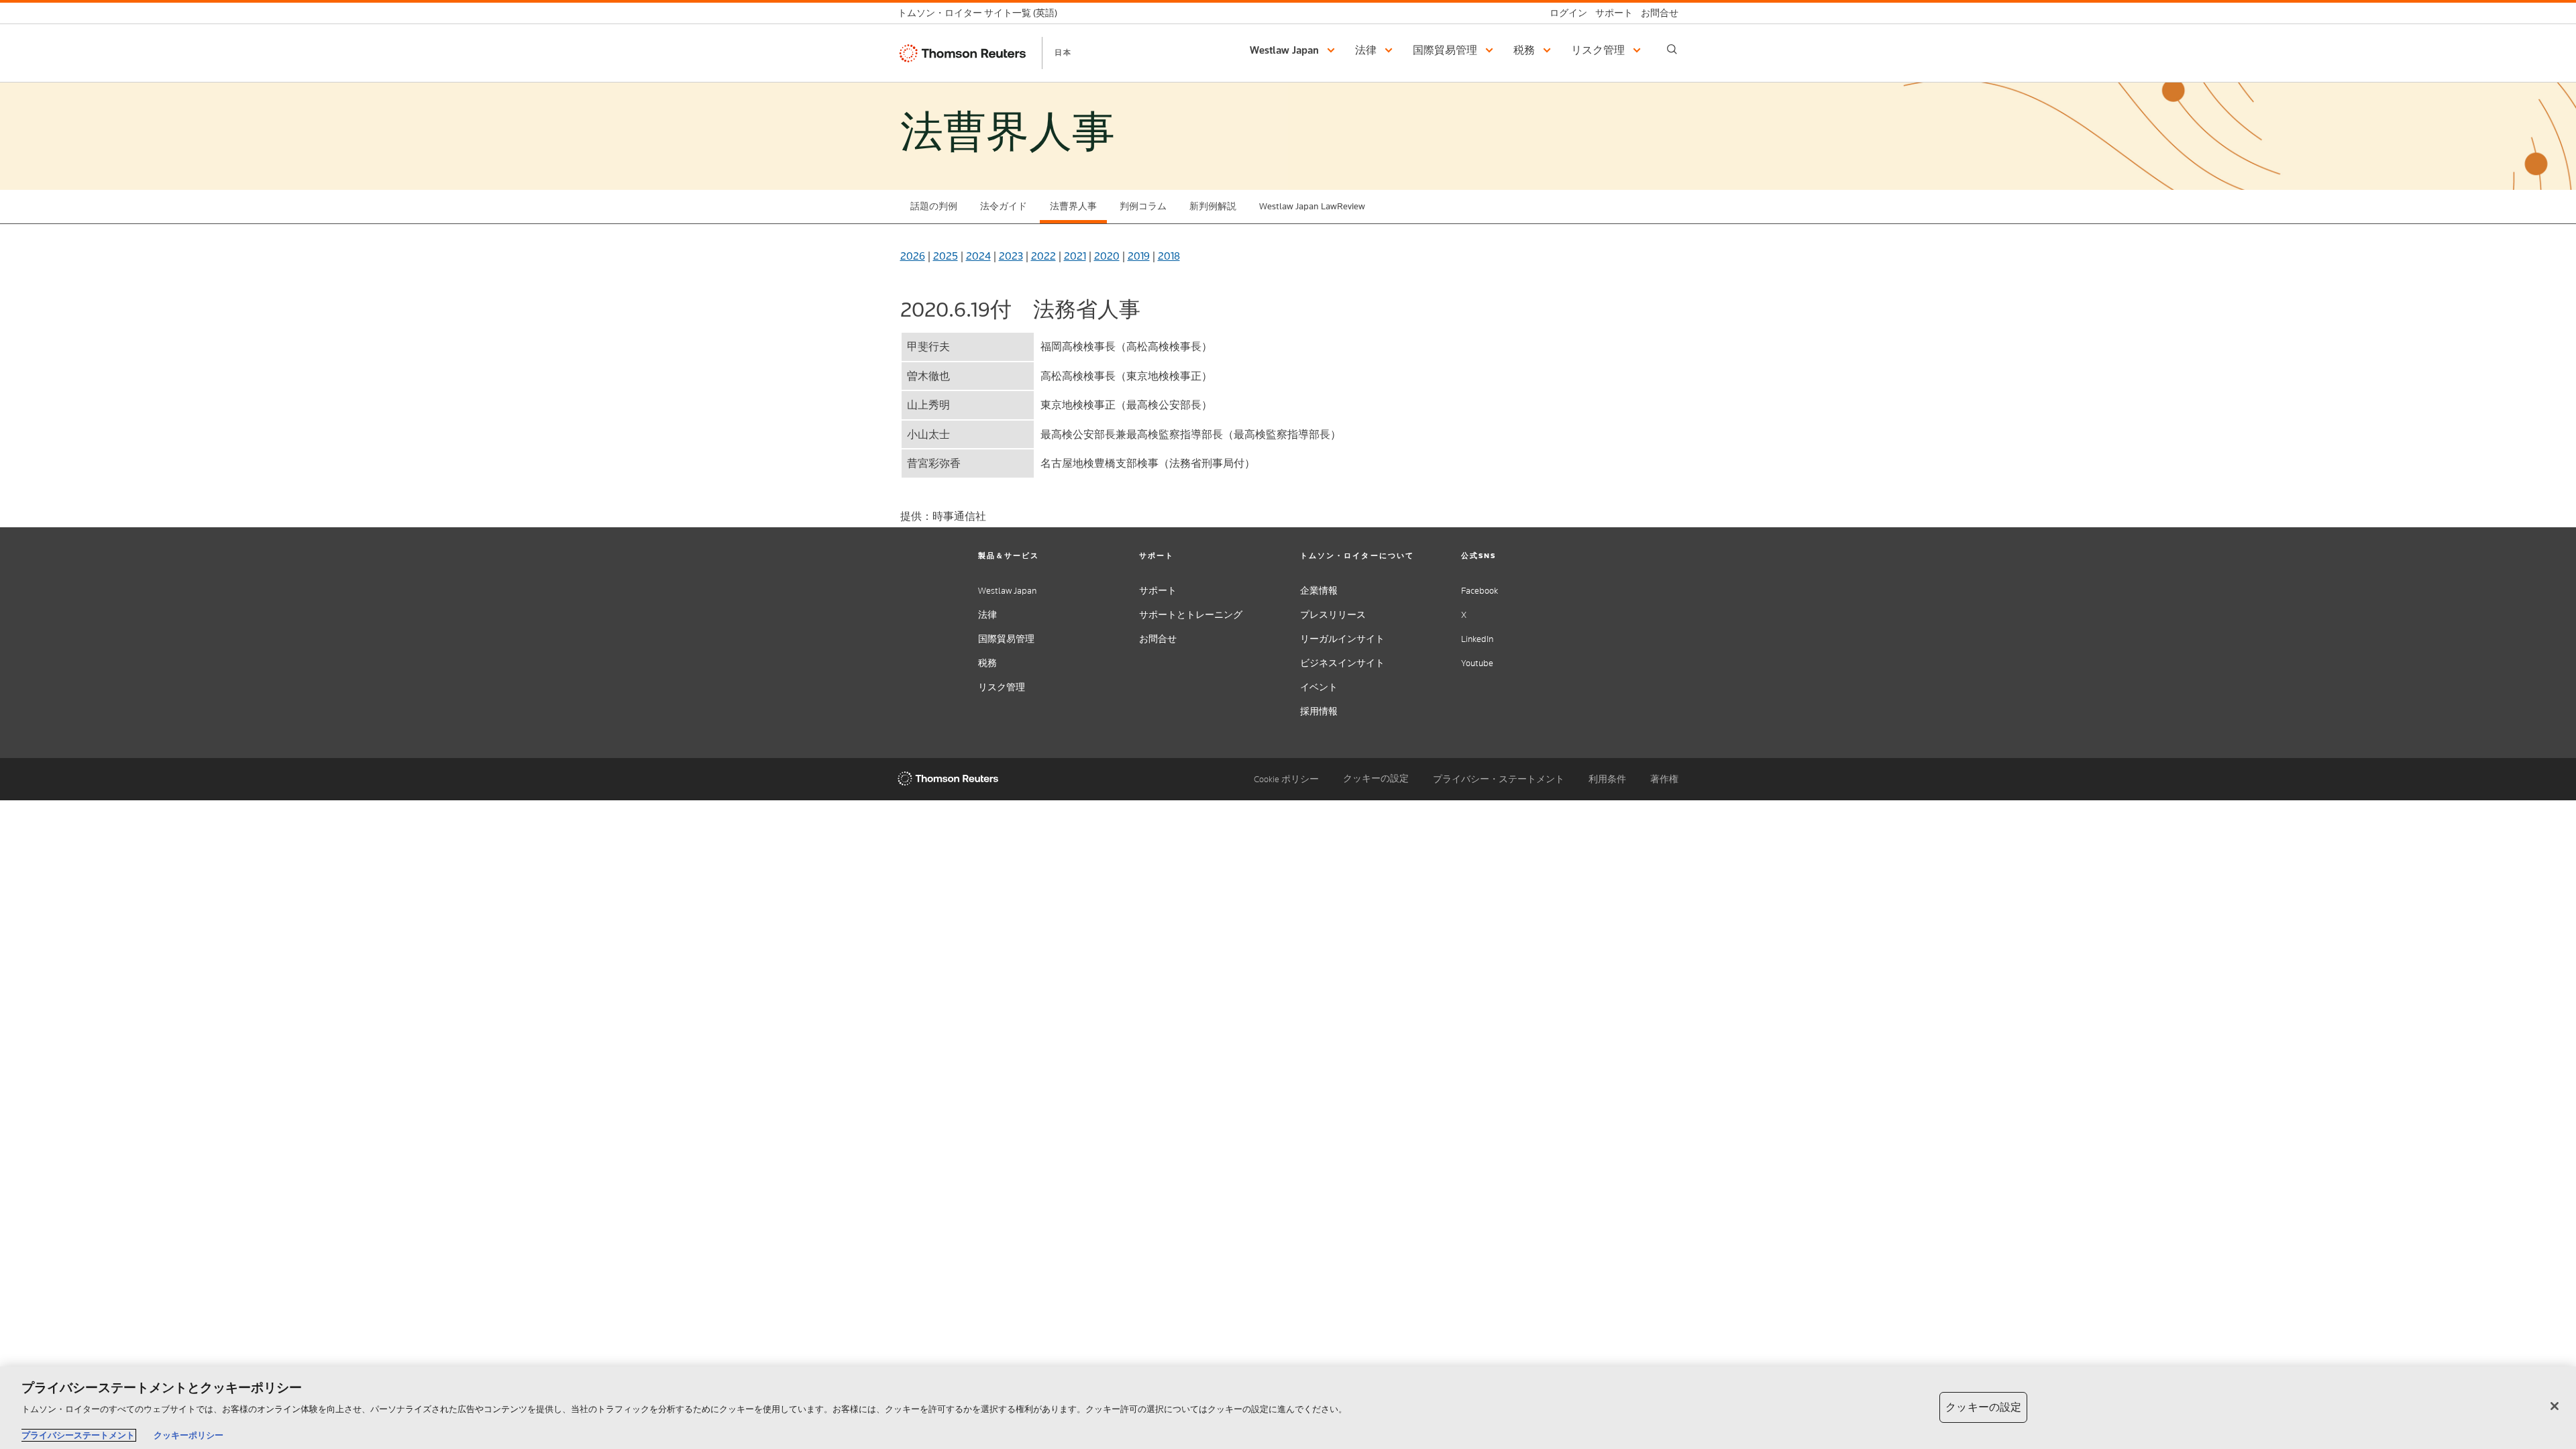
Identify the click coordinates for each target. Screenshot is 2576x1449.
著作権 (1664, 779)
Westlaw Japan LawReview (1312, 206)
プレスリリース (1333, 615)
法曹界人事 (1073, 206)
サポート (1158, 591)
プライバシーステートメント (78, 1435)
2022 (1043, 256)
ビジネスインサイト (1342, 663)
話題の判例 (934, 206)
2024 (978, 256)
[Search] (1672, 49)
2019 (1139, 256)
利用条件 (1607, 779)
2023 (1011, 256)
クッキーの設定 (1376, 779)
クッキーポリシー (189, 1435)
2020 (1107, 256)
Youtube (1477, 663)
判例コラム (1143, 206)
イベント (1319, 687)
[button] (1294, 50)
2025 (946, 256)
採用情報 (1319, 711)
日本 (1063, 52)
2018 (1169, 256)
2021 (1075, 256)
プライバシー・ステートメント (1499, 779)
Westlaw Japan (1007, 591)
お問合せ (1158, 639)
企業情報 (1319, 591)
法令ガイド (1004, 206)
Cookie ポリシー (1286, 779)
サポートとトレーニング (1191, 615)
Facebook (1480, 591)
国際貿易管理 (1006, 639)
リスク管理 (1002, 687)
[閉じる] (2555, 1406)
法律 (987, 615)
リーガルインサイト (1342, 639)
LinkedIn (1477, 639)
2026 (913, 256)
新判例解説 (1213, 206)
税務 (987, 663)
